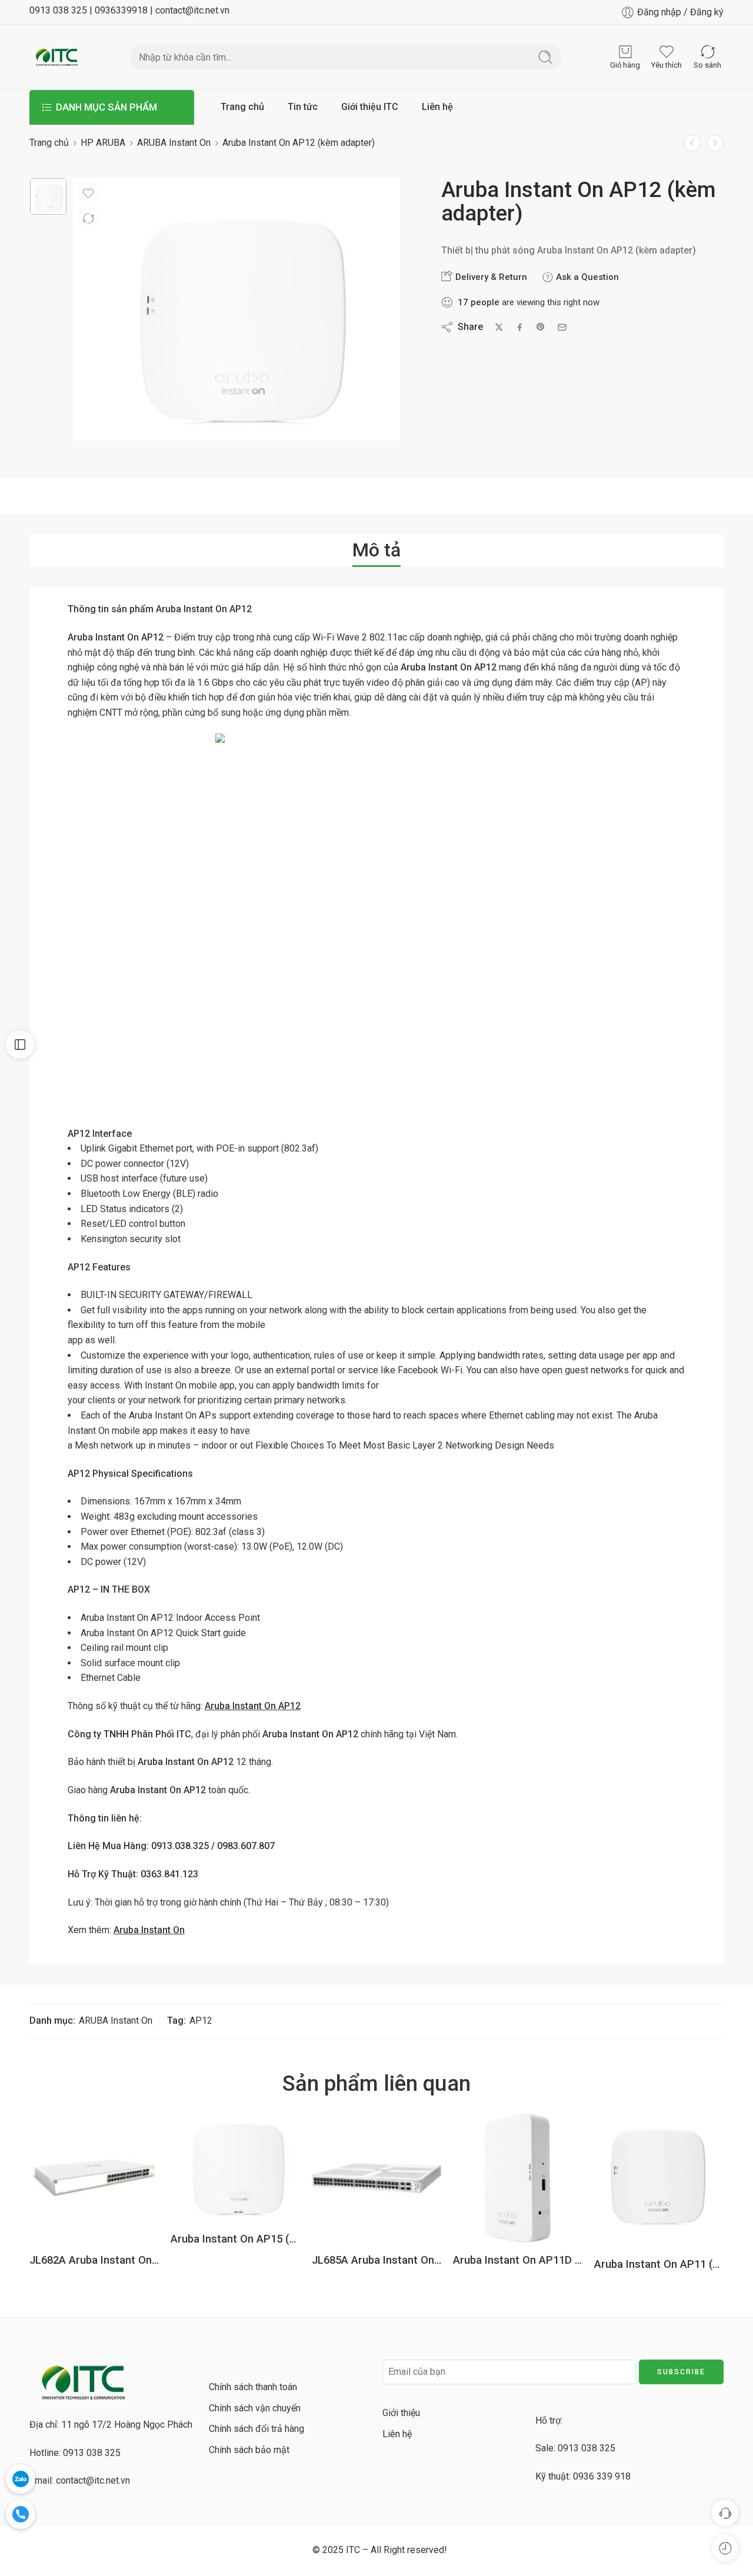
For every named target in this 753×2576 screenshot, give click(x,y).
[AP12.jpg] (48, 196)
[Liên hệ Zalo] (21, 2479)
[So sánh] (88, 218)
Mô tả (376, 550)
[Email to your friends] (562, 327)
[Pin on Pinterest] (541, 327)
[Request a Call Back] (725, 2513)
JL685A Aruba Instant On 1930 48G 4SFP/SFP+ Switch (376, 2260)
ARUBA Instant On (174, 143)
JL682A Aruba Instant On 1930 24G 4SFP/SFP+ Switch (94, 2260)
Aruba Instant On (149, 1930)
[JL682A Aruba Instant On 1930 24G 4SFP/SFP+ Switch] (94, 2178)
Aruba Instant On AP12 (253, 1706)
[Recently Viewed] (725, 2548)
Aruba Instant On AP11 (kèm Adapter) (659, 2264)
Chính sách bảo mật (249, 2450)
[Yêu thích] (88, 193)
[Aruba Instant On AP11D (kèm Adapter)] (692, 143)
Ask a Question (586, 277)
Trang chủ (242, 107)
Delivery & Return (490, 277)
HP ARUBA (103, 143)
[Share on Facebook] (520, 327)
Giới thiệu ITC (370, 107)
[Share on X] (499, 327)
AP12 (201, 2021)
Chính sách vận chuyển (255, 2408)
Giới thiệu (401, 2413)
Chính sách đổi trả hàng (256, 2429)
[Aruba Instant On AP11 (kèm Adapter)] (659, 2180)
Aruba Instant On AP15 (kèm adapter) (235, 2239)
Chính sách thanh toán (253, 2387)
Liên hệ (437, 107)
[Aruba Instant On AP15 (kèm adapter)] (715, 143)
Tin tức (303, 107)
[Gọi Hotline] (21, 2514)
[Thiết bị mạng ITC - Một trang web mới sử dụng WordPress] (56, 57)
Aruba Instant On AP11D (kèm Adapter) (518, 2260)
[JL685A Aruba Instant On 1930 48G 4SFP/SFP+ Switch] (376, 2178)
